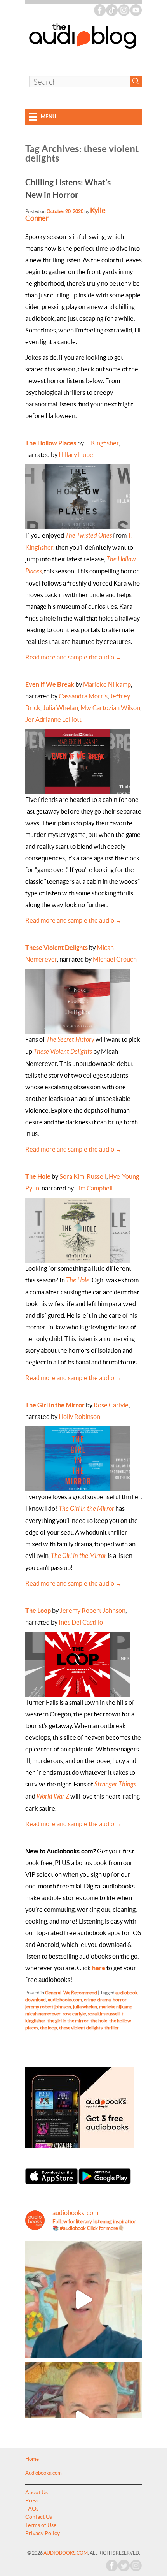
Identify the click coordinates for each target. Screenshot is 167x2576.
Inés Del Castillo (81, 1622)
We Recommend (80, 1993)
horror (120, 2000)
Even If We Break (50, 684)
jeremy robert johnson (48, 2007)
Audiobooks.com (43, 2473)
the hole (99, 2021)
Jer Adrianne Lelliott (53, 719)
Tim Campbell (94, 1188)
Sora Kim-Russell (83, 1176)
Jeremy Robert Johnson (93, 1611)
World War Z (53, 1796)
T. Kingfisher (102, 443)
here (99, 1968)
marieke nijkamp (116, 2007)
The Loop (38, 1611)
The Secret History (70, 1040)
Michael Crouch (115, 959)
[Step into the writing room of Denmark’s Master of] (83, 2300)
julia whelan (85, 2007)
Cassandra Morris (83, 696)
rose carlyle (74, 2014)
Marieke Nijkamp (107, 684)
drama (104, 2000)
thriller (112, 2028)
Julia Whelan (60, 708)
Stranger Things (115, 1784)
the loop (49, 2028)
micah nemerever (43, 2014)
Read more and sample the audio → (73, 657)
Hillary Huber (77, 455)
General (53, 1993)
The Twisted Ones (89, 535)
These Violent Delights (57, 948)
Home (32, 2459)
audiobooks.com (65, 2000)
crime (90, 2000)
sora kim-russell (104, 2014)
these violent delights (81, 2028)
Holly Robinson (79, 1417)
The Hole (38, 1176)
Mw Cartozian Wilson (110, 708)
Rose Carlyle (111, 1405)
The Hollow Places (51, 443)
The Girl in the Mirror (55, 1405)
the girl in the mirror (68, 2021)
